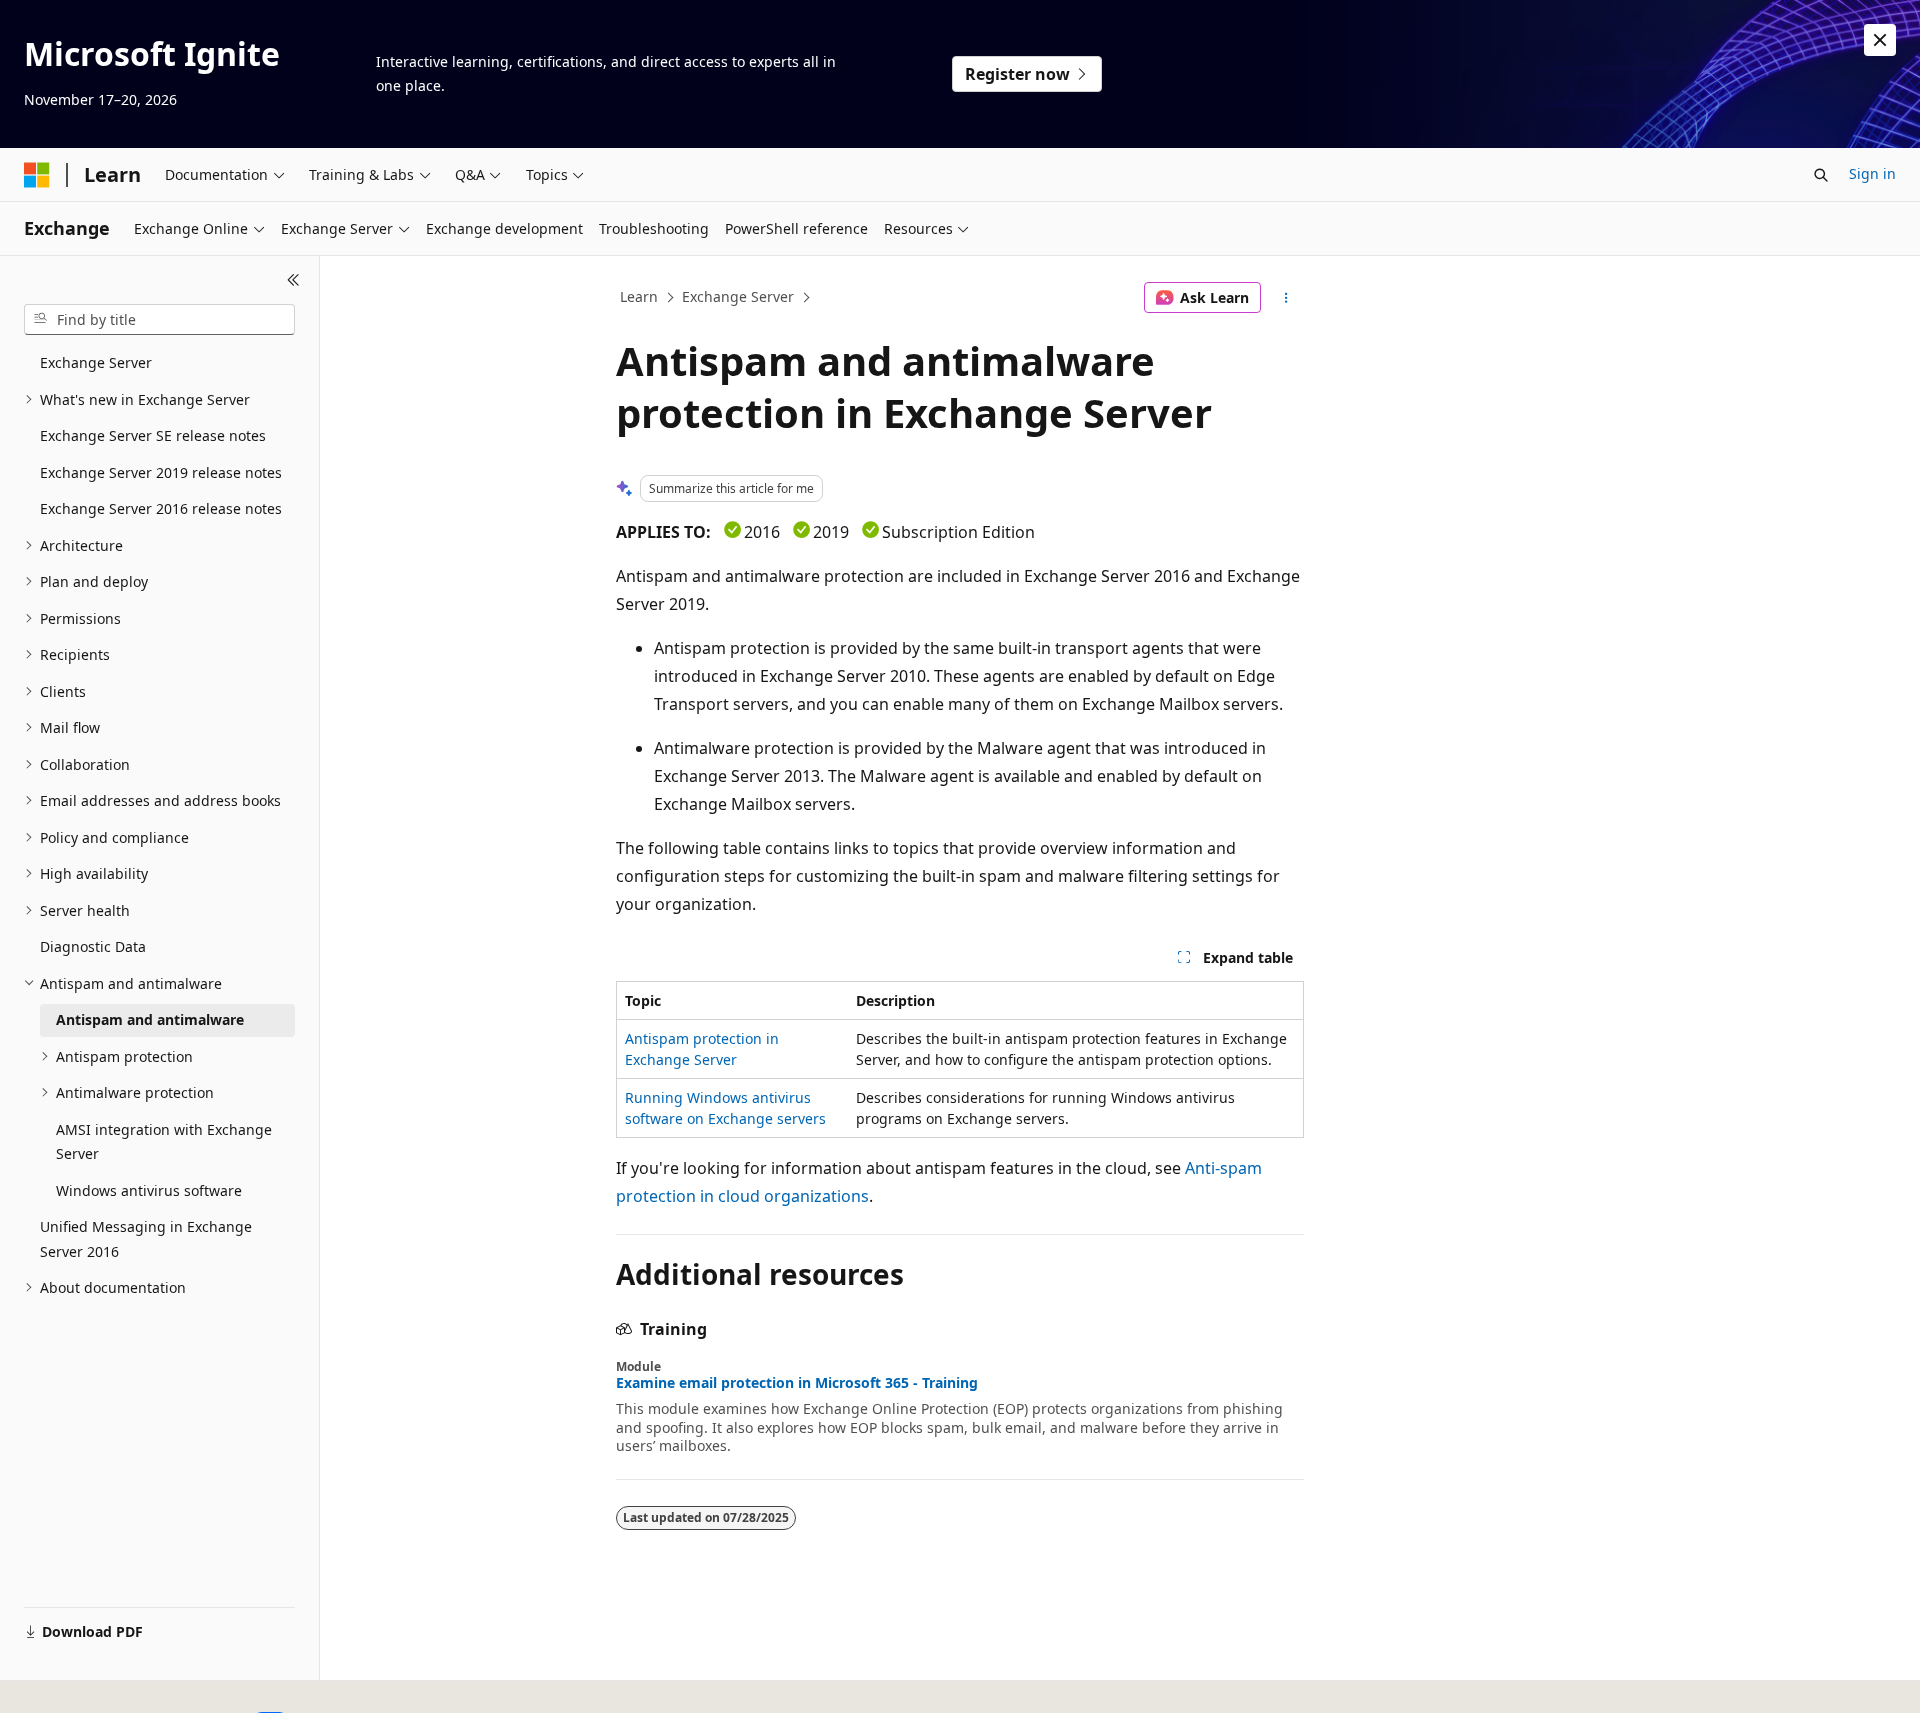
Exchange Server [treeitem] (96, 362)
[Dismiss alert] (1880, 40)
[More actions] (1286, 298)
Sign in (1872, 173)
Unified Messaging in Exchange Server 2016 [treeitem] (146, 1239)
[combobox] (159, 320)
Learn (639, 296)
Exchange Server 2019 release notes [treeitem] (161, 472)
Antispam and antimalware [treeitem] (150, 1019)
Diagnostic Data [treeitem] (93, 946)
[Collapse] (293, 280)
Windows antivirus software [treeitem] (149, 1190)
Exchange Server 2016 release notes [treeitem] (161, 508)
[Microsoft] (37, 175)
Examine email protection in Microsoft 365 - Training (797, 1383)
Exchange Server (738, 296)
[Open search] (1821, 175)
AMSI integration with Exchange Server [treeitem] (164, 1142)
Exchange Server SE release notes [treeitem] (153, 435)
